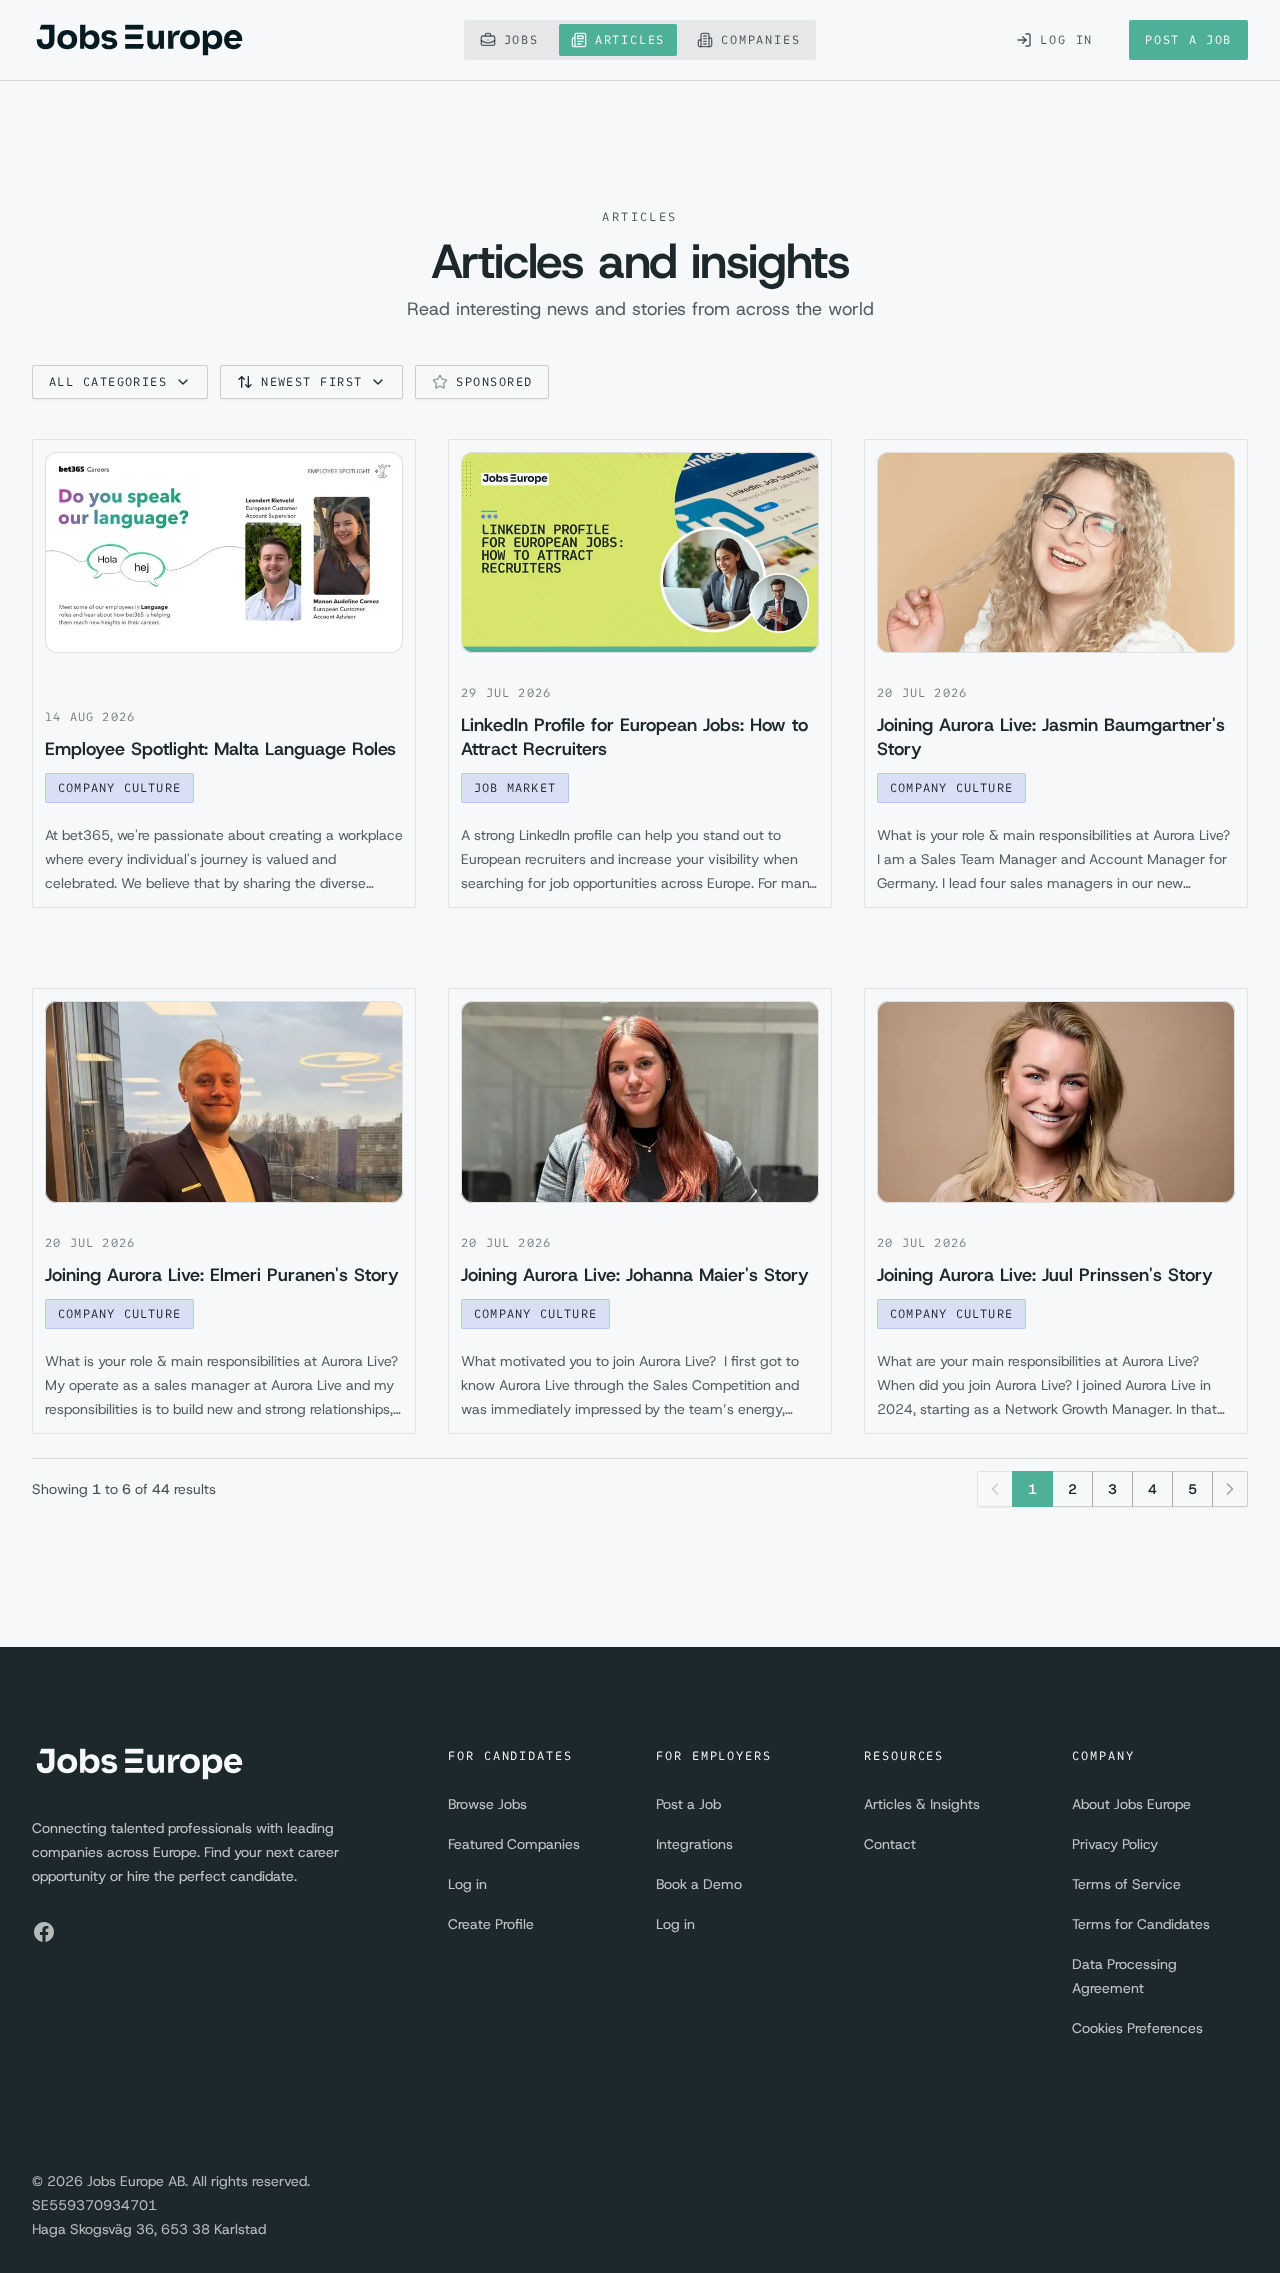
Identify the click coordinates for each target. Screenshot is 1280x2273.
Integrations (694, 1844)
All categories (108, 381)
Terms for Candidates (1141, 1924)
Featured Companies (514, 1844)
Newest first (311, 381)
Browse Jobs (487, 1804)
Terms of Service (1126, 1884)
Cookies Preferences (1137, 2028)
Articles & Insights (922, 1804)
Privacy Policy (1115, 1844)
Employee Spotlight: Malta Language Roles (220, 749)
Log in (467, 1884)
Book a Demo (699, 1884)
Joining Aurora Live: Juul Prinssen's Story (1045, 1275)
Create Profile (491, 1924)
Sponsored (494, 381)
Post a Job (1188, 39)
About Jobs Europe (1131, 1804)
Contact (890, 1844)
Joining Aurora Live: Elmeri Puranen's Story (222, 1275)
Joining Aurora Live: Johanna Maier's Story (635, 1275)
